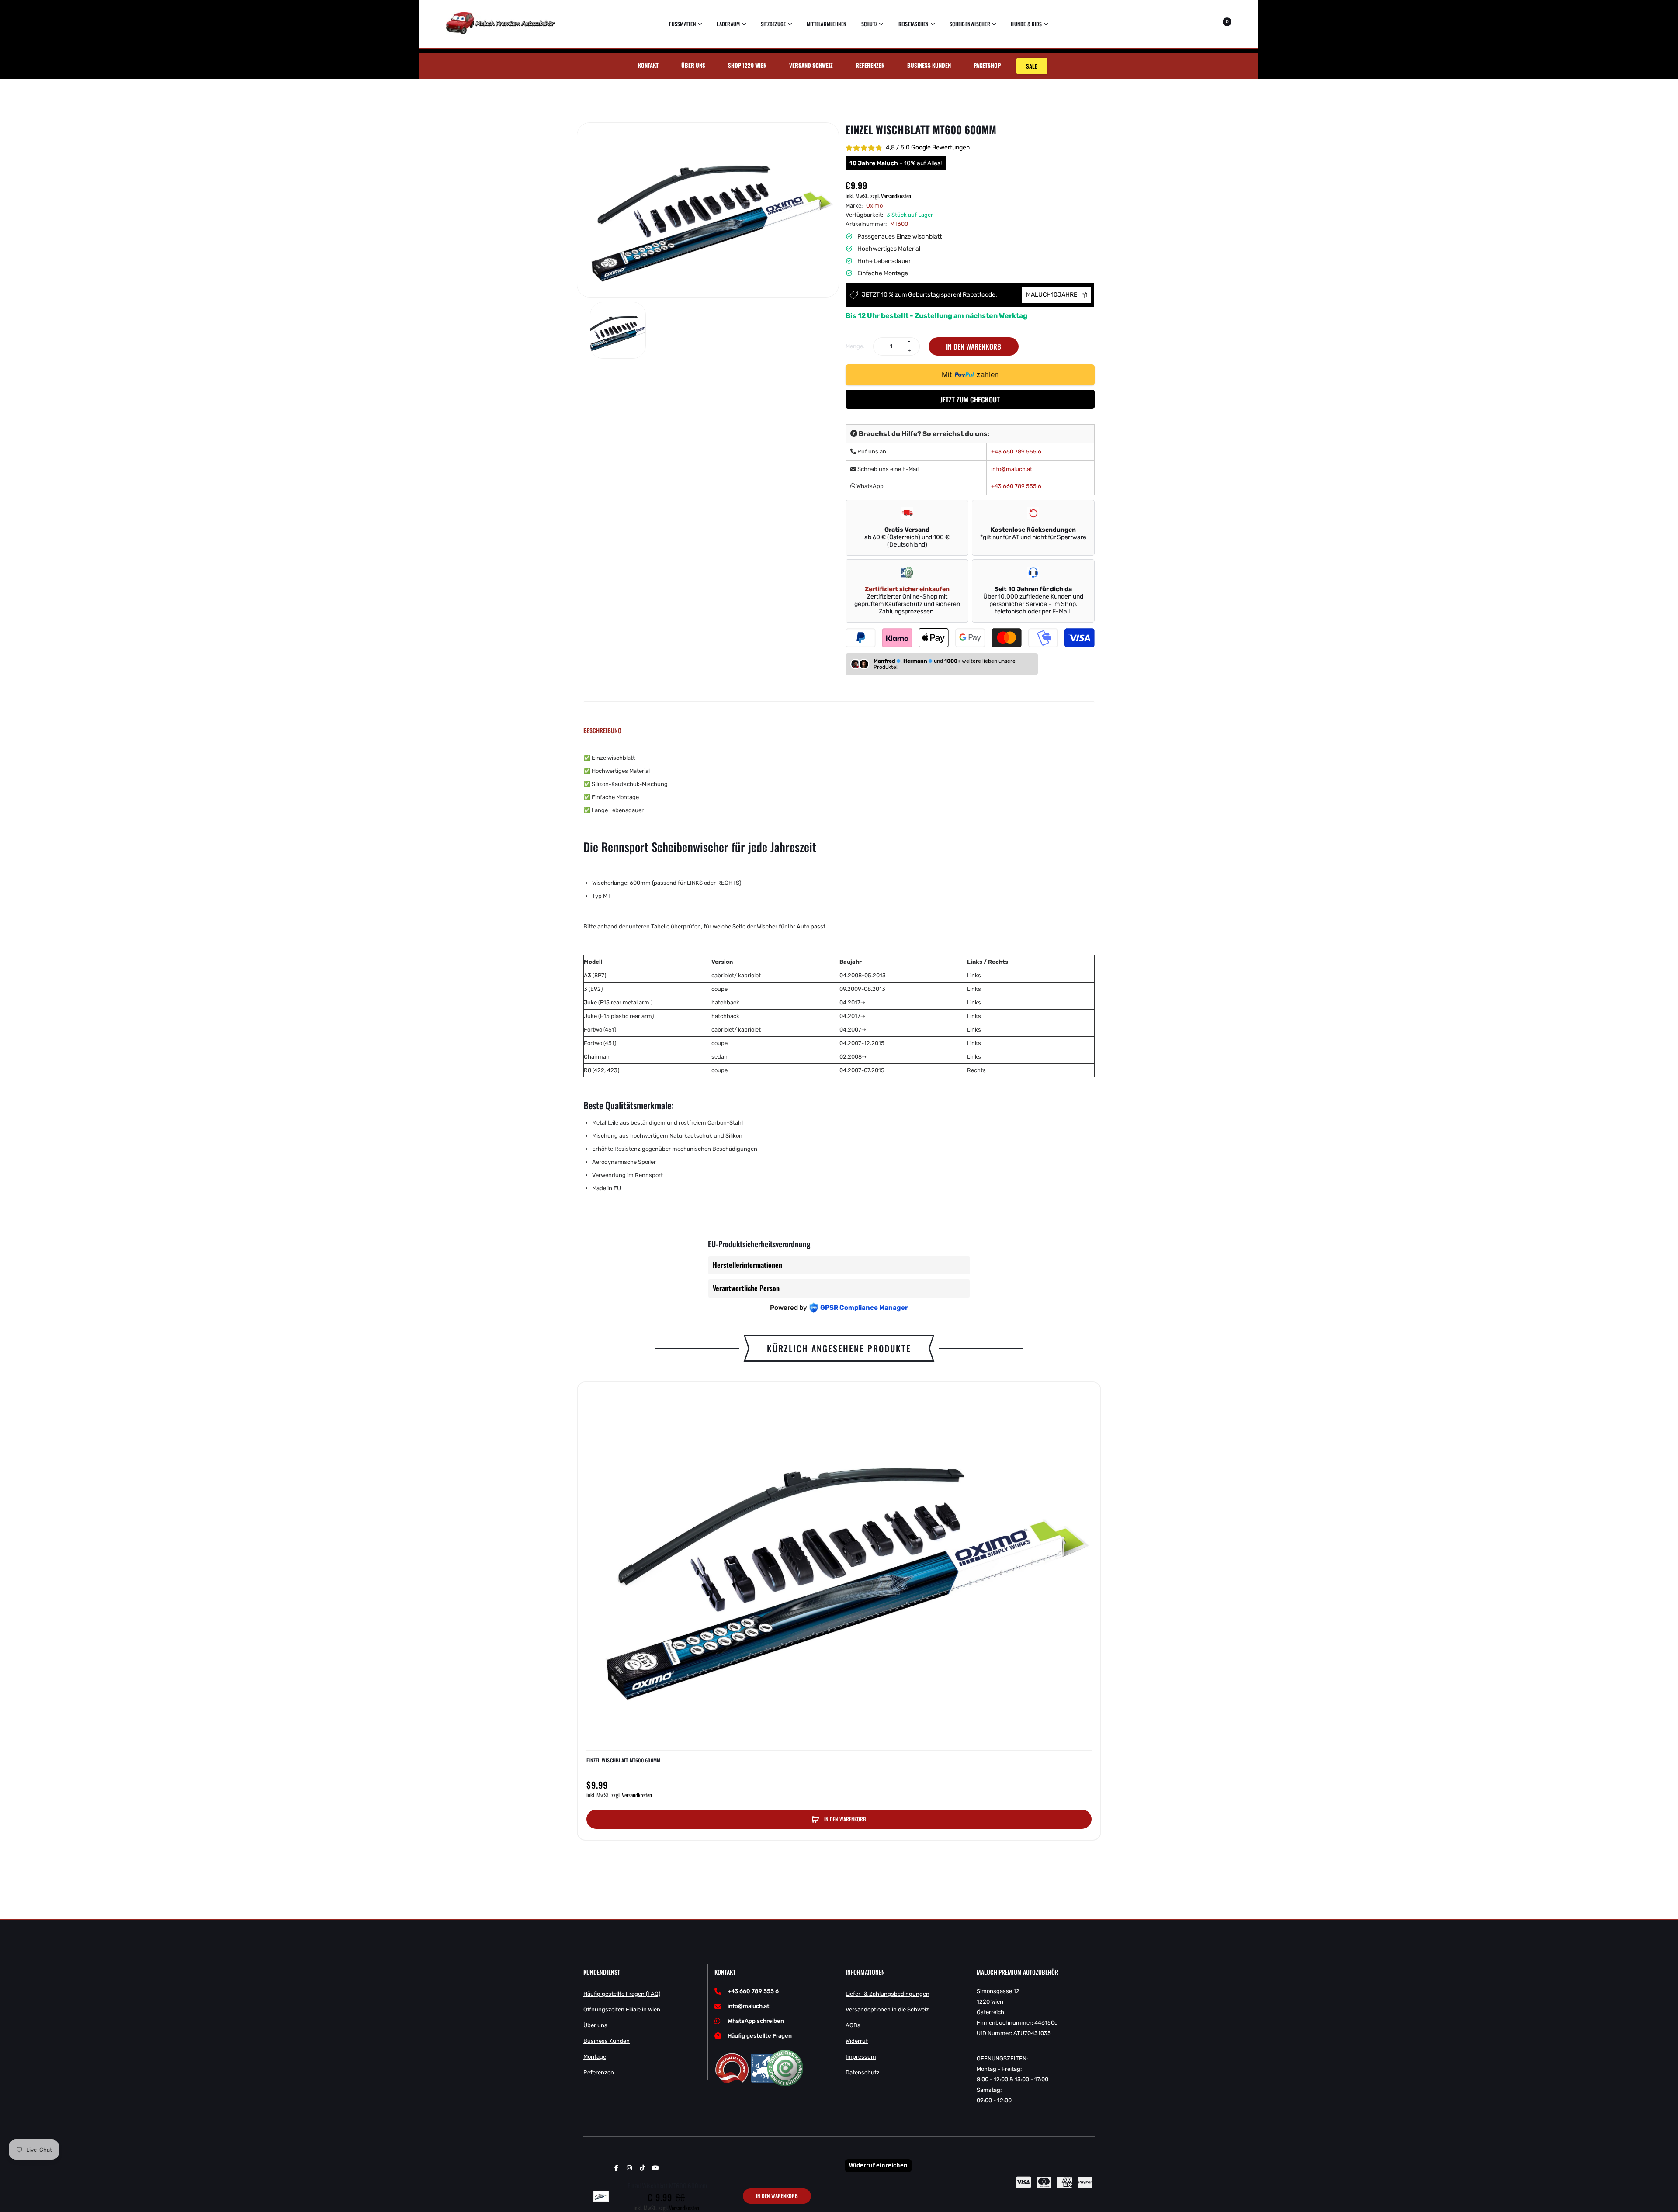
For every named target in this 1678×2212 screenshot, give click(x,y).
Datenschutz (863, 2072)
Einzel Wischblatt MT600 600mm (623, 1760)
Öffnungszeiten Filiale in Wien (622, 2009)
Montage (595, 2057)
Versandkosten (896, 196)
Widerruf (857, 2041)
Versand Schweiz (811, 65)
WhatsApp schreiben (756, 2021)
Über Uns (693, 65)
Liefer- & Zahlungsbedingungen (888, 1994)
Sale (1032, 66)
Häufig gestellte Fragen (760, 2036)
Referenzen (870, 65)
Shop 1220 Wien (747, 65)
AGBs (853, 2025)
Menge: (855, 346)
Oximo (874, 206)
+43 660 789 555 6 (1016, 452)
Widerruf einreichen (878, 2165)
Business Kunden (929, 65)
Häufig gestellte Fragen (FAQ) (622, 1994)
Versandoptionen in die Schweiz (887, 2009)
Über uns (595, 2025)
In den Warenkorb (974, 346)
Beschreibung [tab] (602, 730)
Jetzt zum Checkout (970, 399)
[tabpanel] (839, 973)
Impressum (861, 2057)
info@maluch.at (1012, 469)
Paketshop (987, 65)
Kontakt (648, 65)
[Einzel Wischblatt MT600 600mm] (618, 330)
